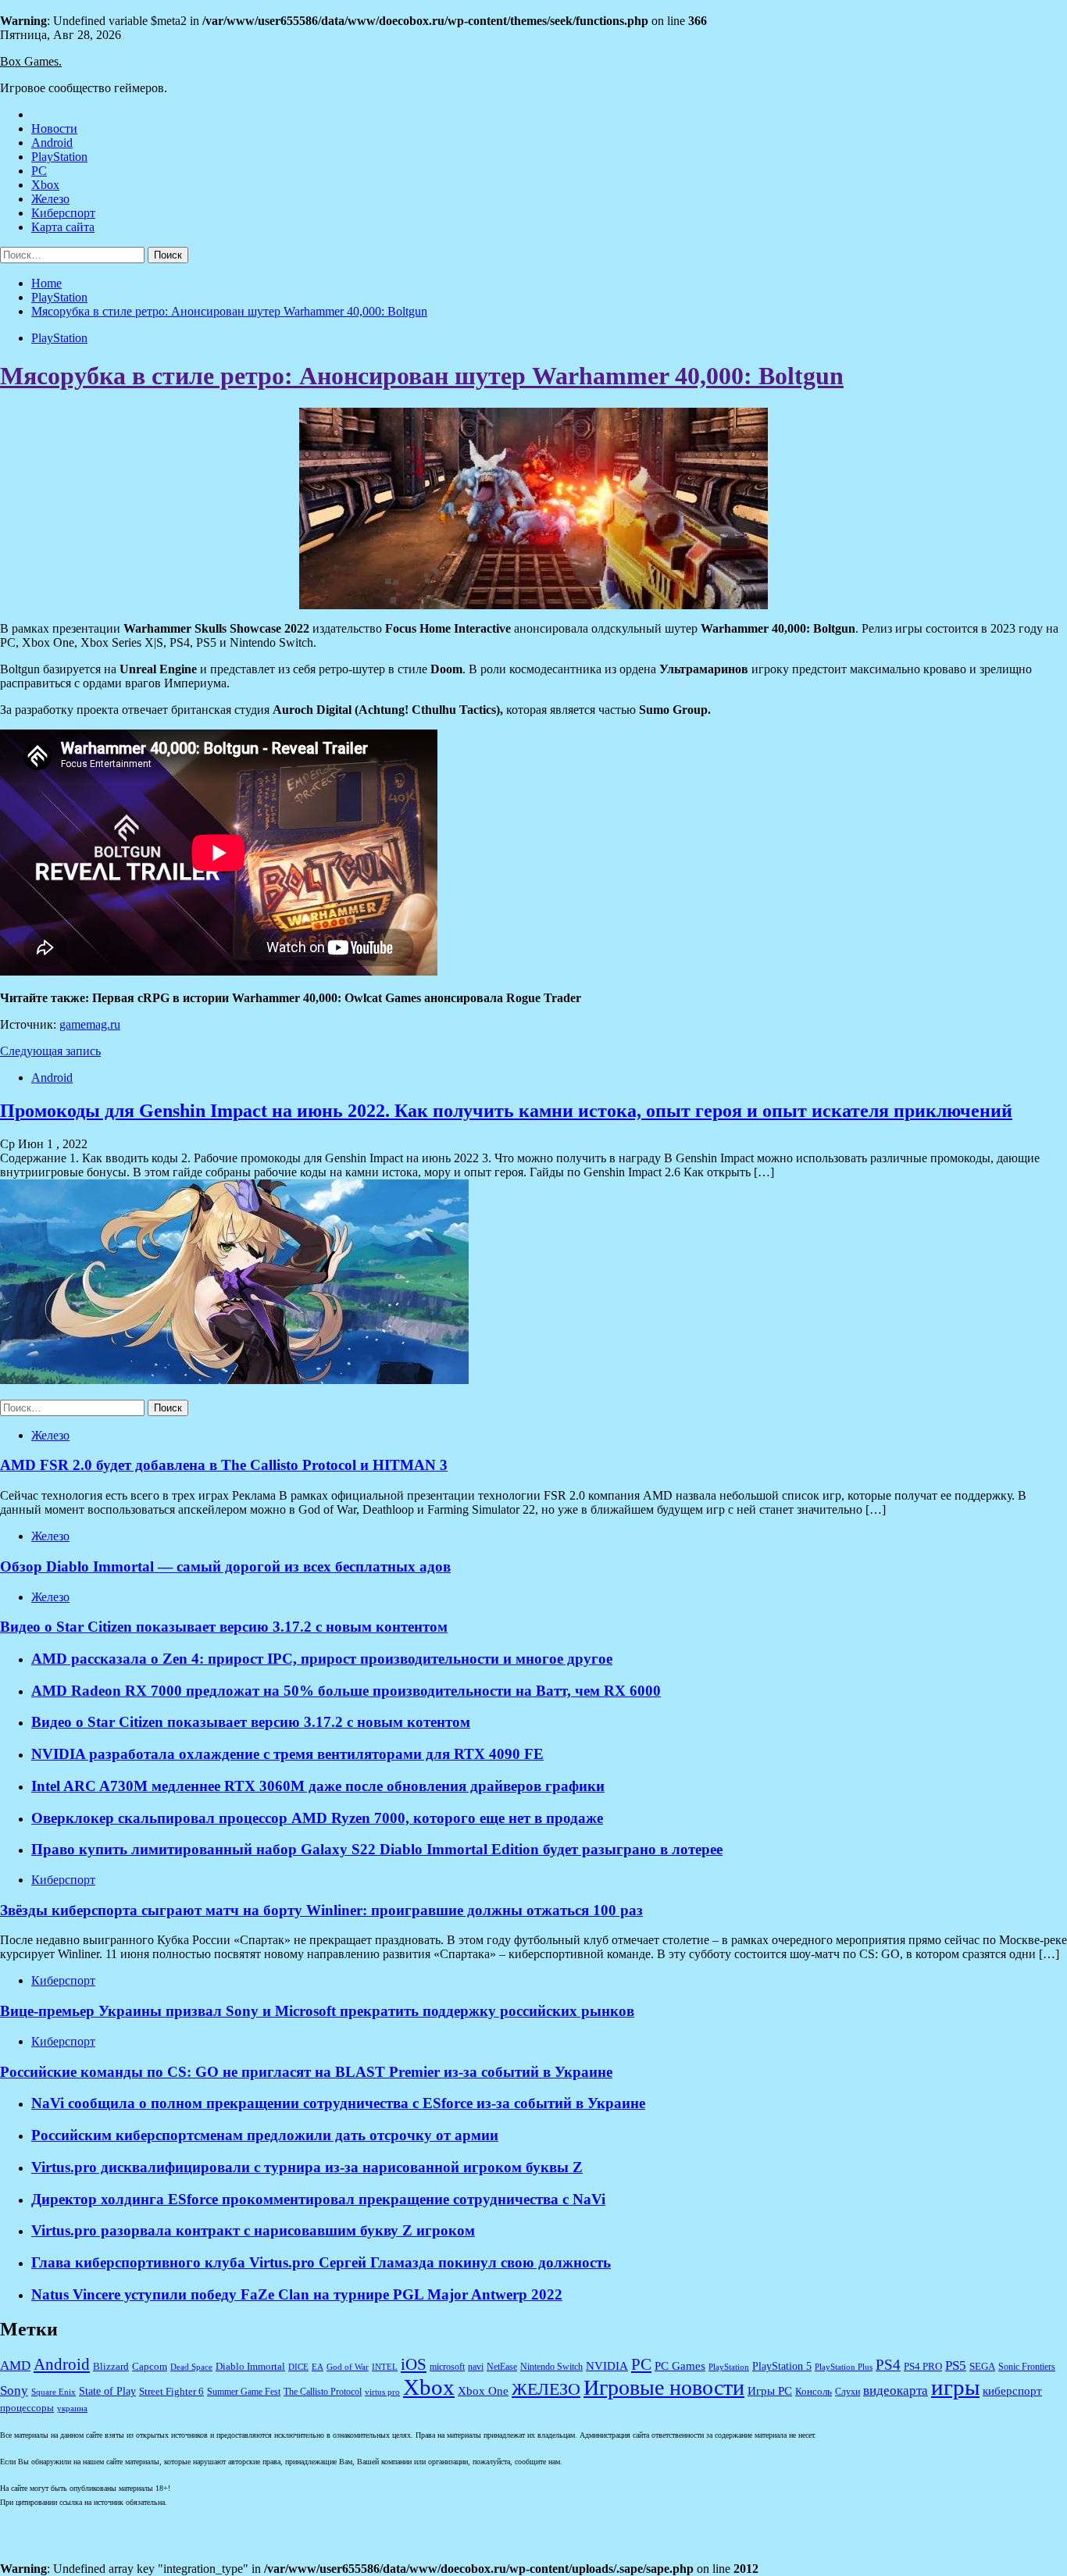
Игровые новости (664, 2387)
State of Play (107, 2391)
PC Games (680, 2366)
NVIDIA (607, 2366)
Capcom (150, 2367)
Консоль (814, 2392)
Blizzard (111, 2367)
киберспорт (1012, 2391)
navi (476, 2367)
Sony (14, 2390)
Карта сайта (63, 227)
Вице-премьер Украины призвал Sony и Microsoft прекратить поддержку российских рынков (317, 2011)
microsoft (447, 2367)
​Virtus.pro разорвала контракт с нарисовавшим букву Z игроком (253, 2230)
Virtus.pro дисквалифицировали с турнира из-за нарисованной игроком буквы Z (307, 2167)
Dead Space (191, 2367)
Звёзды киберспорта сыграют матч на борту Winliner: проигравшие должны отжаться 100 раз (321, 1910)
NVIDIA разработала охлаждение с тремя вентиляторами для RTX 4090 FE (287, 1754)
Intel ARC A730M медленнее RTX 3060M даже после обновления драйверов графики (318, 1786)
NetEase (502, 2367)
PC (39, 171)
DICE (298, 2367)
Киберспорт (63, 213)
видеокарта (896, 2390)
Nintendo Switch (551, 2367)
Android (52, 143)
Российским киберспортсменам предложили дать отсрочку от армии (265, 2135)
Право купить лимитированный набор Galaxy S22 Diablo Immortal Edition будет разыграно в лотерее (377, 1849)
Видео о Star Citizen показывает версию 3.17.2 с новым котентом (251, 1722)
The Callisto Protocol (323, 2392)
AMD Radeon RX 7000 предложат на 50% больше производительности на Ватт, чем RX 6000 (346, 1691)
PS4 (888, 2365)
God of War (348, 2367)
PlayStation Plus (844, 2367)
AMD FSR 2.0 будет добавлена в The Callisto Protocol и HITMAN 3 (224, 1465)
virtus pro (382, 2392)
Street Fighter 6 (171, 2391)
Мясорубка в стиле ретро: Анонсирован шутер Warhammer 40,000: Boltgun (422, 376)
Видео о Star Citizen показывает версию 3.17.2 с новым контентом (224, 1627)
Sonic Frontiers (1027, 2367)
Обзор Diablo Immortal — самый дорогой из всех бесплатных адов (225, 1566)
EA (318, 2367)
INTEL (385, 2367)
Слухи (848, 2392)
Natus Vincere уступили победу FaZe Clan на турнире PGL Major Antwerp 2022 (297, 2294)
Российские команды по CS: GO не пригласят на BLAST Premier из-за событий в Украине (306, 2072)
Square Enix (54, 2392)
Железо (50, 199)
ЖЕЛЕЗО (546, 2389)
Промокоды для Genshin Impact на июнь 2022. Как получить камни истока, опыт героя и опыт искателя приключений (506, 1111)
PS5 (956, 2365)
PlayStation (59, 157)
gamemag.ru (90, 1024)
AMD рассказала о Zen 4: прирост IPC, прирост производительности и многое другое (322, 1659)
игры (955, 2387)
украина (72, 2408)
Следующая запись (50, 1051)
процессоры (27, 2408)
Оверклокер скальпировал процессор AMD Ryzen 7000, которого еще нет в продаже (317, 1818)
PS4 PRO (923, 2367)
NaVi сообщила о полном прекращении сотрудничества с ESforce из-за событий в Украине (338, 2103)
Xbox (45, 185)
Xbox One (483, 2391)
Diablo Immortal (250, 2366)
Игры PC (770, 2391)
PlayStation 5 (782, 2366)
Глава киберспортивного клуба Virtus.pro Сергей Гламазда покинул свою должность (321, 2262)
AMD (15, 2365)
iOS (414, 2364)
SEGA (982, 2367)
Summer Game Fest (244, 2392)
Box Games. (31, 61)
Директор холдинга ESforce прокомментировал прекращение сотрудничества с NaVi (318, 2199)
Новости (54, 128)
